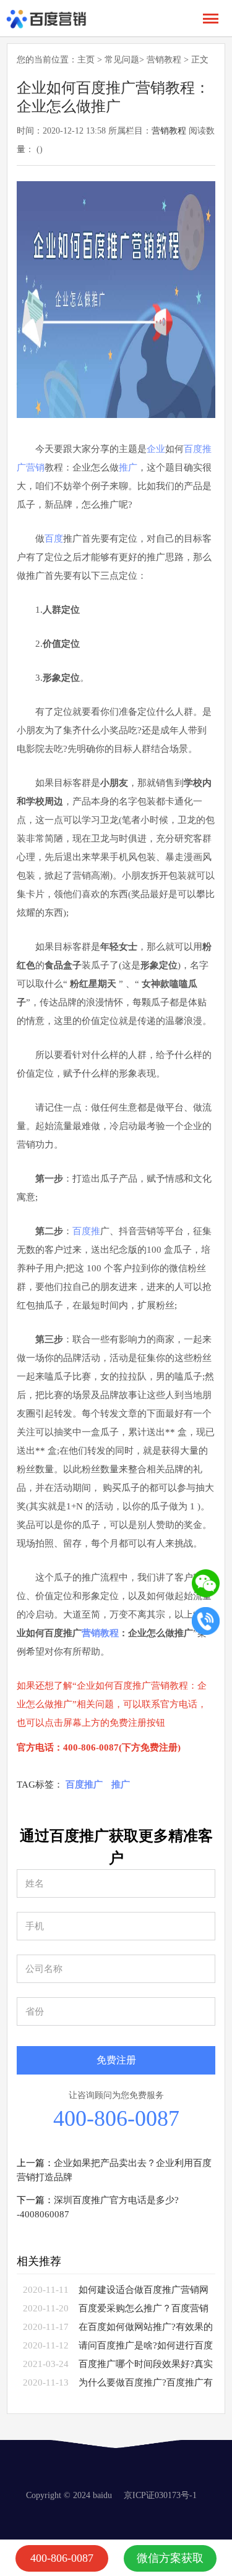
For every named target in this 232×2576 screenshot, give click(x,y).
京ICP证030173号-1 (160, 2495)
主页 (86, 60)
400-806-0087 (116, 2118)
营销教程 (164, 60)
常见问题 (122, 60)
